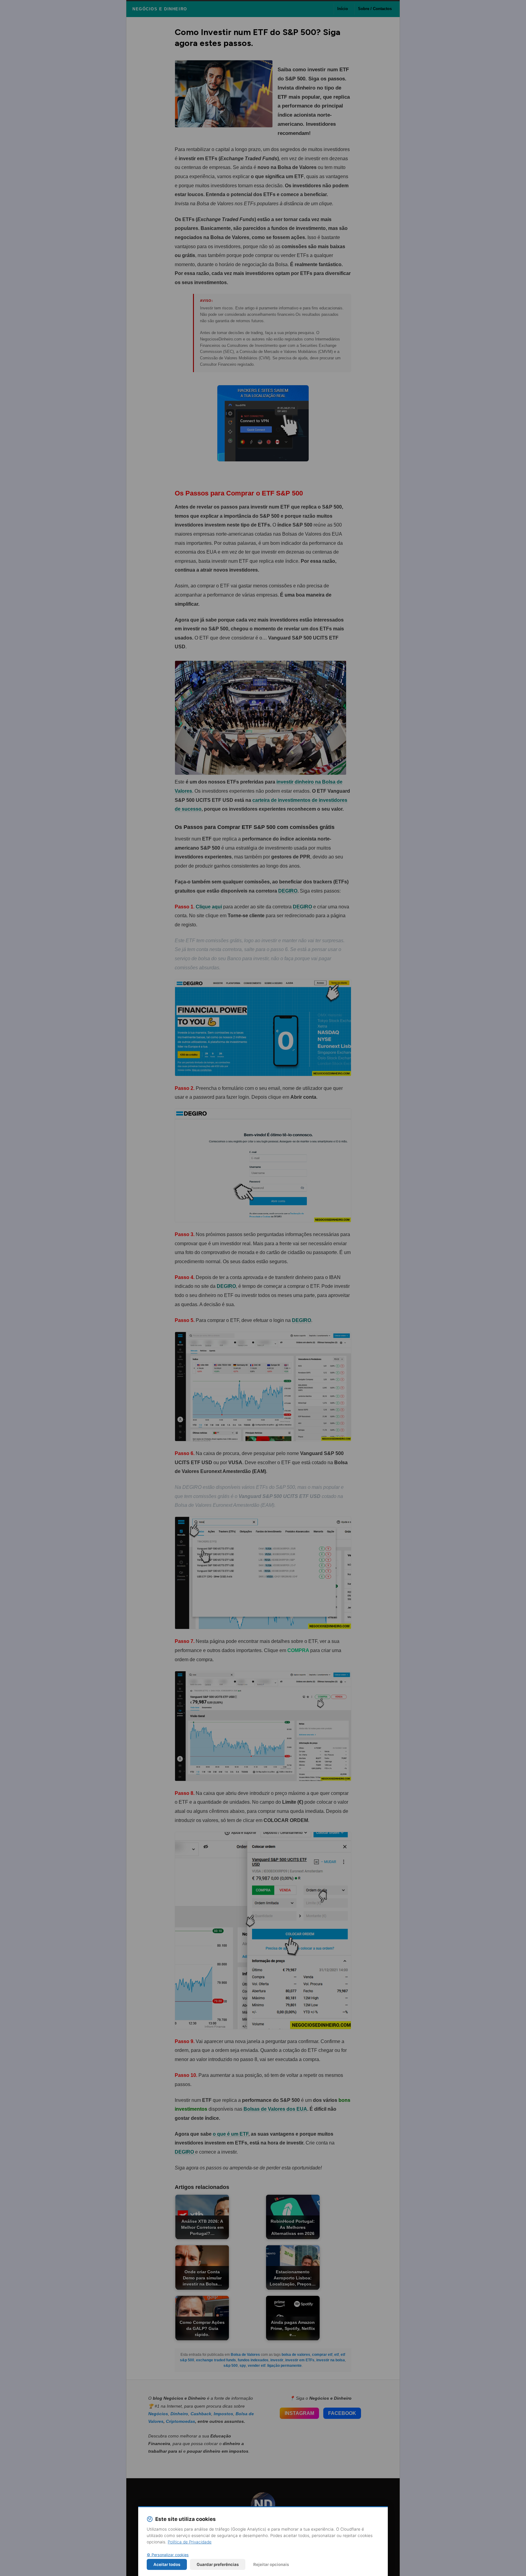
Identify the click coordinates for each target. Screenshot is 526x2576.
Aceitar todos (167, 2564)
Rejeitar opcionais (271, 2564)
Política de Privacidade (190, 2542)
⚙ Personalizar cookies (168, 2555)
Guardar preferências (218, 2564)
